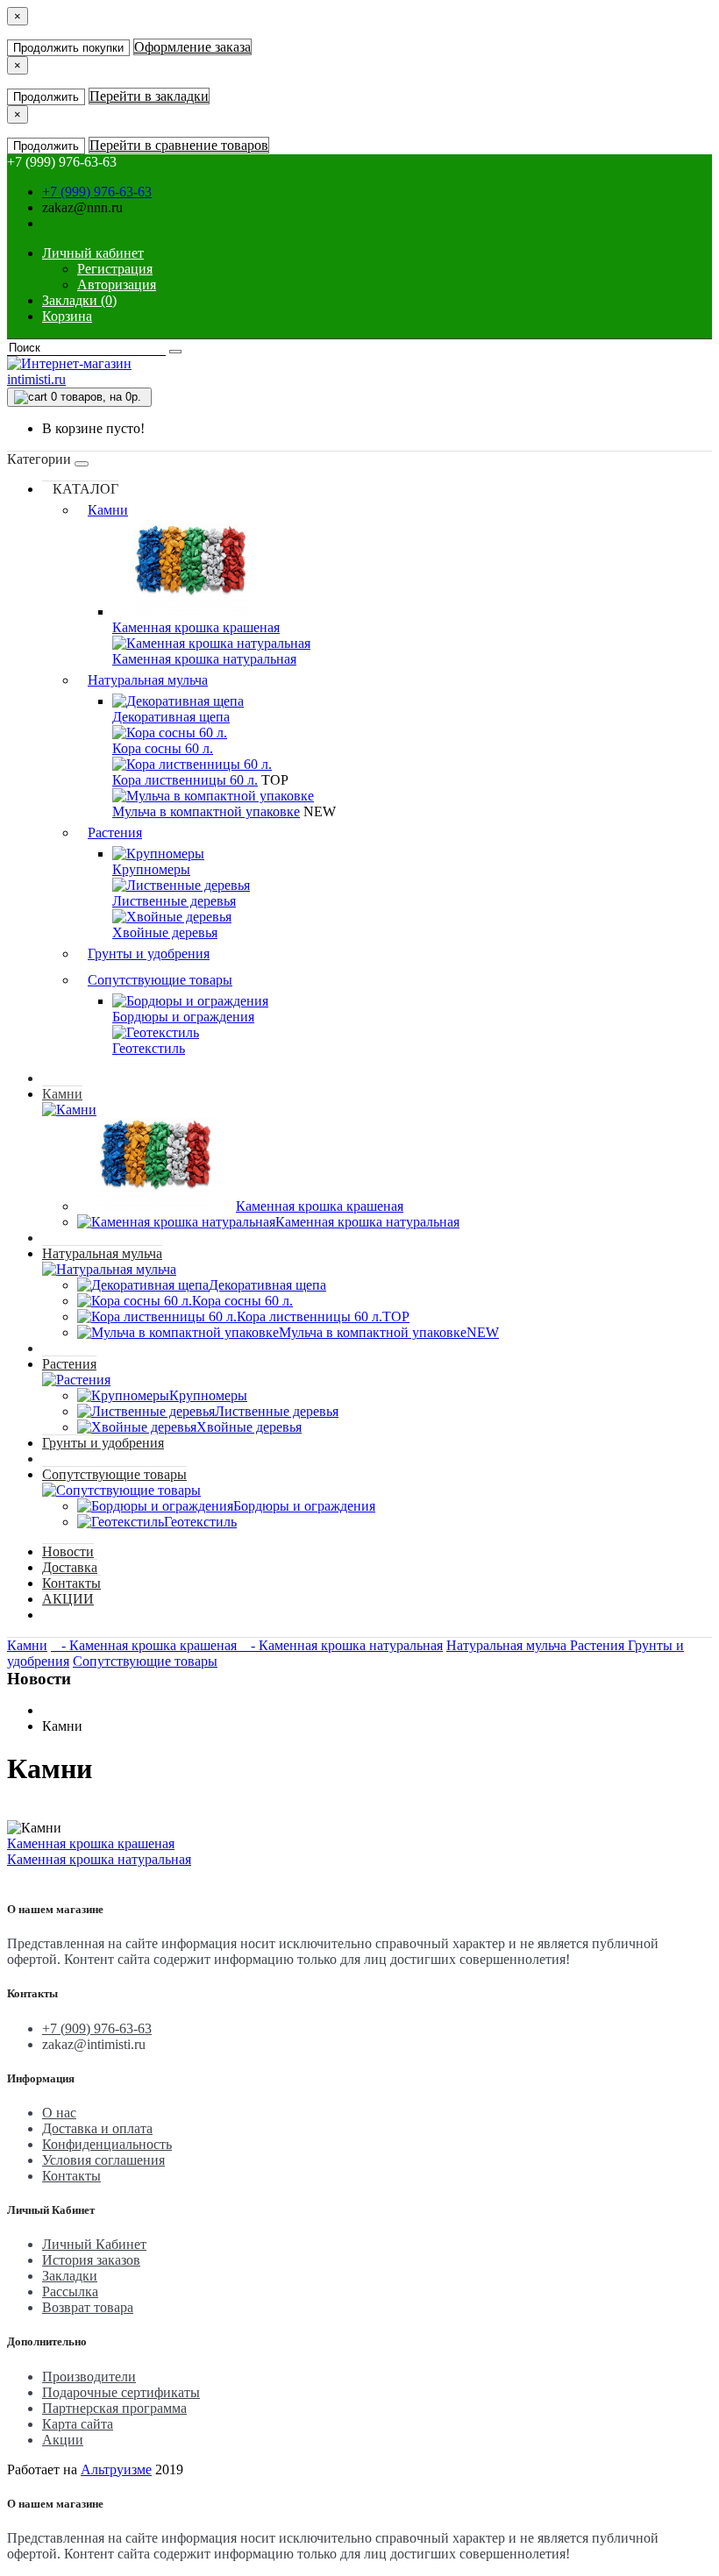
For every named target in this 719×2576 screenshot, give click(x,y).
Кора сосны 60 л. (163, 748)
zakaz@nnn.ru (82, 207)
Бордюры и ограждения (183, 1017)
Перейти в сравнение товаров (179, 145)
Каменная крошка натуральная (204, 659)
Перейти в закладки (149, 96)
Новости (68, 1551)
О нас (59, 2113)
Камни (108, 510)
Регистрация (115, 269)
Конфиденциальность (107, 2144)
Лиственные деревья (174, 901)
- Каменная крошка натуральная (342, 1645)
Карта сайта (78, 2424)
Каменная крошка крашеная (196, 627)
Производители (89, 2377)
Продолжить (46, 97)
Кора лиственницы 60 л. (185, 780)
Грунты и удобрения (149, 954)
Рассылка (70, 2291)
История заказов (91, 2260)
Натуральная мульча (148, 680)
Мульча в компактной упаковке (206, 811)
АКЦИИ (68, 1599)
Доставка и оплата (97, 2128)
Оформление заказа (192, 47)
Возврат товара (88, 2307)
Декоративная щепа (171, 717)
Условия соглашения (103, 2160)
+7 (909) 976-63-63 (97, 2028)
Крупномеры (151, 869)
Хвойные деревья (165, 932)
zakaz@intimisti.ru (94, 2044)
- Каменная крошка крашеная (146, 1645)
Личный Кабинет (94, 2244)
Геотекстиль (149, 1048)
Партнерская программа (114, 2408)
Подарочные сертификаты (121, 2392)
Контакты (71, 1583)
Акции (63, 2440)
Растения (115, 833)
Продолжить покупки (68, 48)
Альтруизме (116, 2469)
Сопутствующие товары (160, 980)
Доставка (70, 1567)
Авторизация (117, 285)
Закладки (70, 2276)
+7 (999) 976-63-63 (97, 192)
